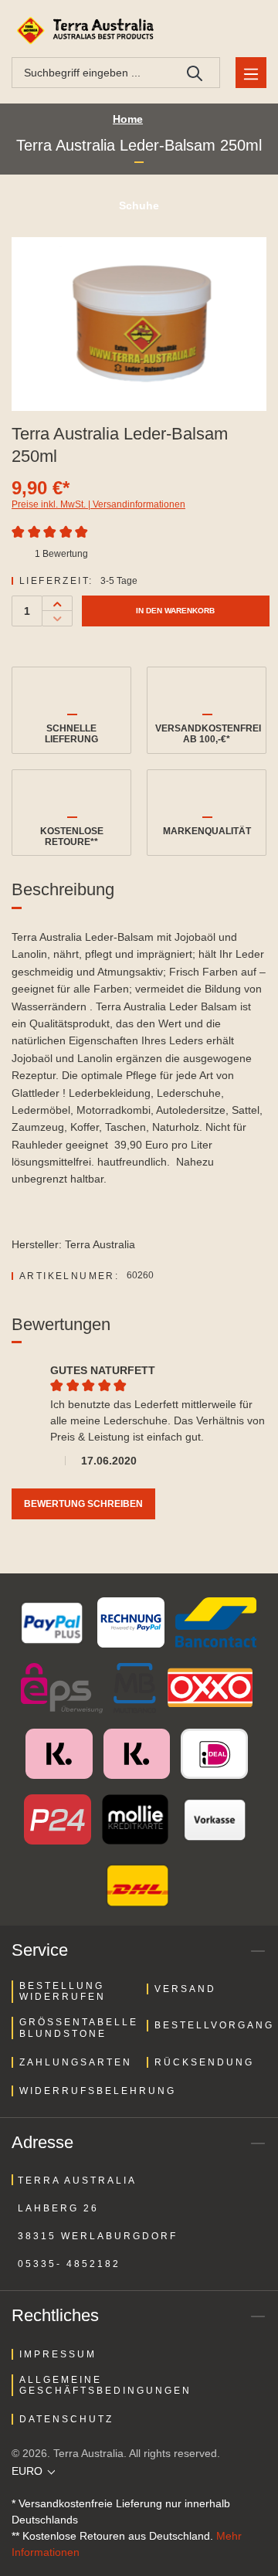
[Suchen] (195, 73)
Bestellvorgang (214, 2025)
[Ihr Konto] (212, 31)
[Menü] (251, 73)
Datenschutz (66, 2419)
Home (128, 119)
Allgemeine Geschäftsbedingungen (105, 2385)
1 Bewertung (61, 554)
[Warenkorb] (248, 31)
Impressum (58, 2354)
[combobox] (91, 73)
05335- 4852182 (69, 2264)
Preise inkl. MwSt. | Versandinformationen (98, 504)
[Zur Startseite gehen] (87, 31)
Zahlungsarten (76, 2062)
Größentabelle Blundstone (79, 2028)
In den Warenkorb (175, 611)
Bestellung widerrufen (63, 1991)
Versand (185, 1989)
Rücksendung (204, 2062)
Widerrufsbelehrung (98, 2091)
